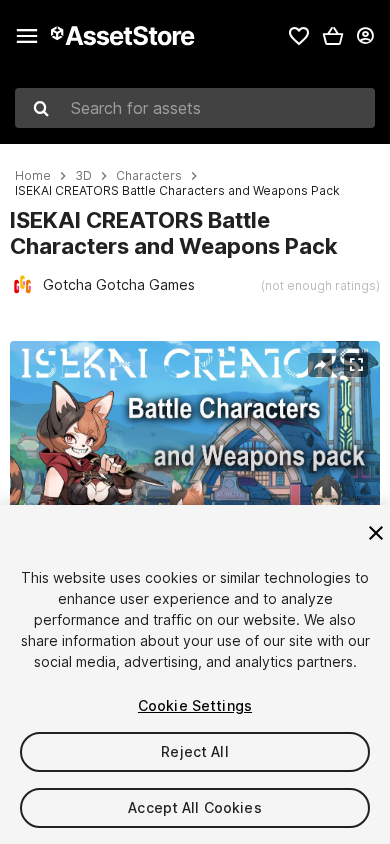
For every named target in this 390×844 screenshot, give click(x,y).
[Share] (320, 365)
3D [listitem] (83, 176)
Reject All (194, 751)
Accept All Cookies (195, 807)
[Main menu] (27, 36)
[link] (299, 36)
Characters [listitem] (149, 176)
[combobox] (195, 108)
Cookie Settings (195, 705)
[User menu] (365, 36)
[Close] (376, 533)
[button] (333, 36)
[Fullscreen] (356, 365)
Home (33, 176)
